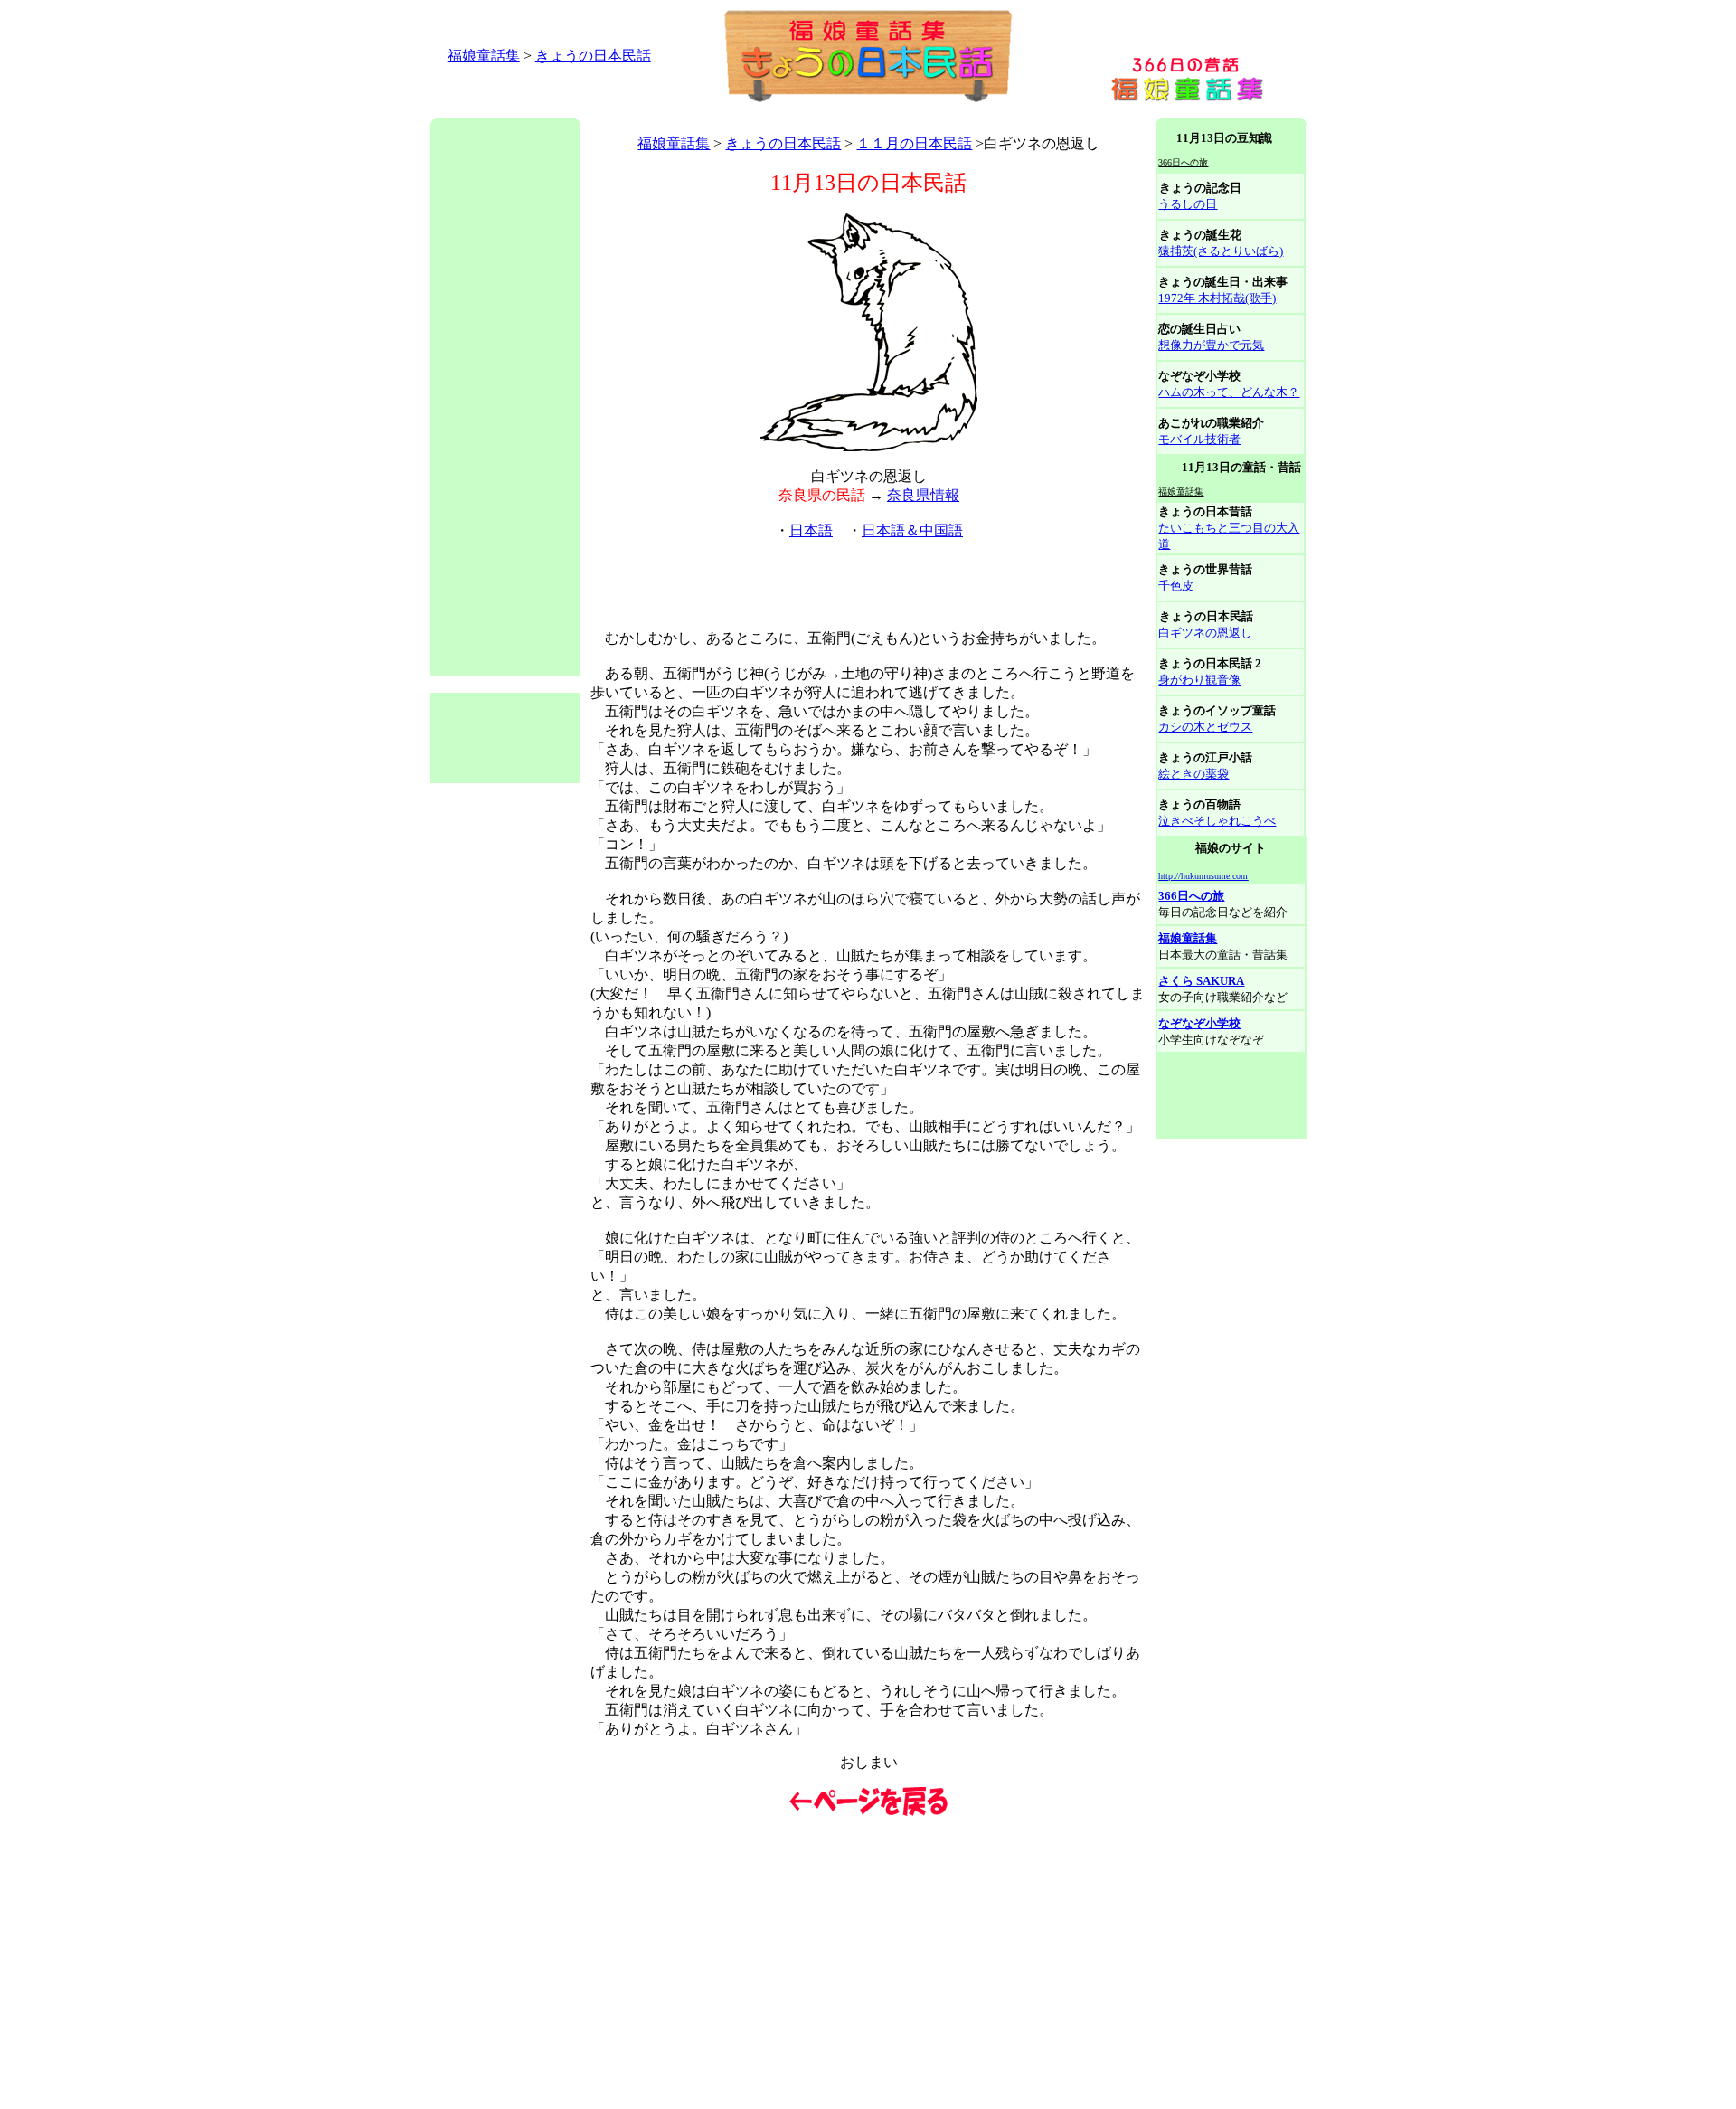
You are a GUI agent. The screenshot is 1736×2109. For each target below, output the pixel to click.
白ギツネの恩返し (1205, 633)
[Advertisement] (759, 112)
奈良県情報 (923, 495)
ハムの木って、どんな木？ (1229, 392)
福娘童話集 (484, 56)
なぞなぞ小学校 (1199, 1023)
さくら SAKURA (1201, 981)
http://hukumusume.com (1203, 876)
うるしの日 (1188, 204)
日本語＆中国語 (912, 530)
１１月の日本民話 (914, 143)
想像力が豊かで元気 (1211, 345)
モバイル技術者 (1199, 439)
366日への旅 (1191, 896)
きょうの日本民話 (593, 56)
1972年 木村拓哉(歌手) (1217, 298)
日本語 (811, 530)
